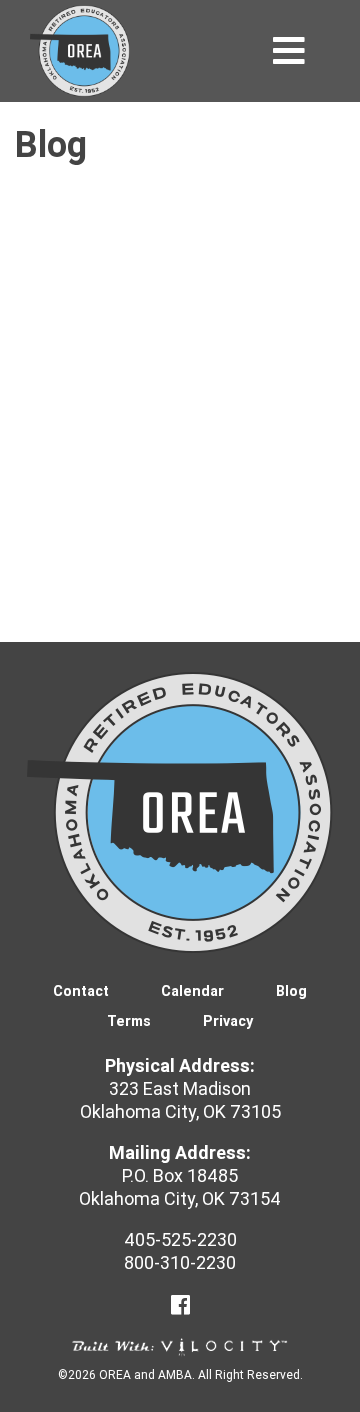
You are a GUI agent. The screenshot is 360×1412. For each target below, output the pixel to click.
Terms (129, 1021)
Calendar (192, 991)
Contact (81, 991)
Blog (291, 991)
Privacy (228, 1021)
